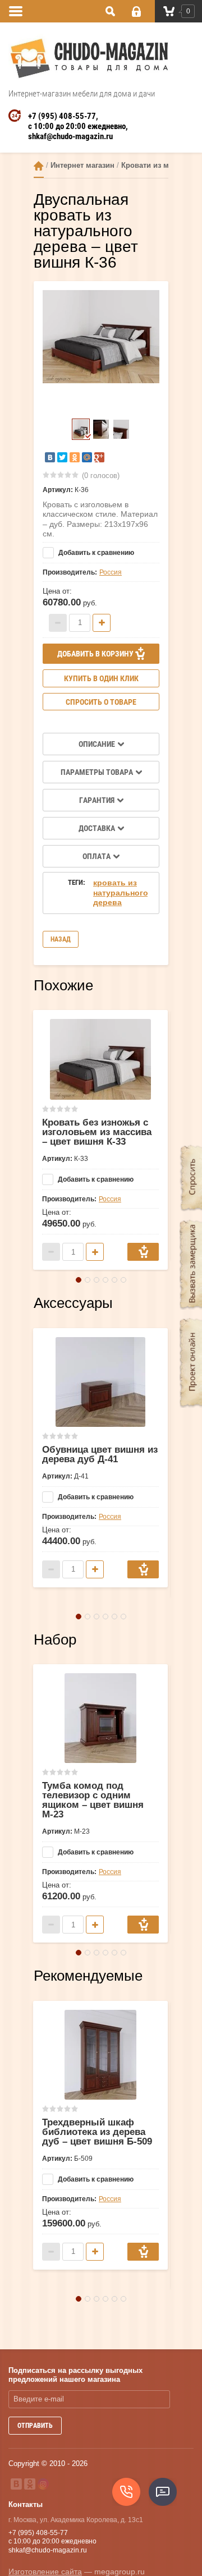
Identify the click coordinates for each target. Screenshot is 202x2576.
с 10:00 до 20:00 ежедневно (77, 126)
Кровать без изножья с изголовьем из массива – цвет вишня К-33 (97, 1132)
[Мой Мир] (87, 457)
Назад (61, 939)
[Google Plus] (99, 457)
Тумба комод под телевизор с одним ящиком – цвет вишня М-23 (93, 1800)
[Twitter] (62, 457)
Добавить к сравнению (95, 553)
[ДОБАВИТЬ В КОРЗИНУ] (143, 1252)
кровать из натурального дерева (121, 892)
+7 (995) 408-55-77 (62, 116)
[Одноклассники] (75, 457)
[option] (101, 337)
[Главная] (39, 166)
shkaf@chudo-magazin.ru (70, 136)
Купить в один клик (101, 678)
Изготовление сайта (45, 2572)
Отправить (35, 2426)
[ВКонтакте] (50, 457)
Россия (111, 572)
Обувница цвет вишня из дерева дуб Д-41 (100, 1454)
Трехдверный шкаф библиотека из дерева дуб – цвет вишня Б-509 (97, 2132)
